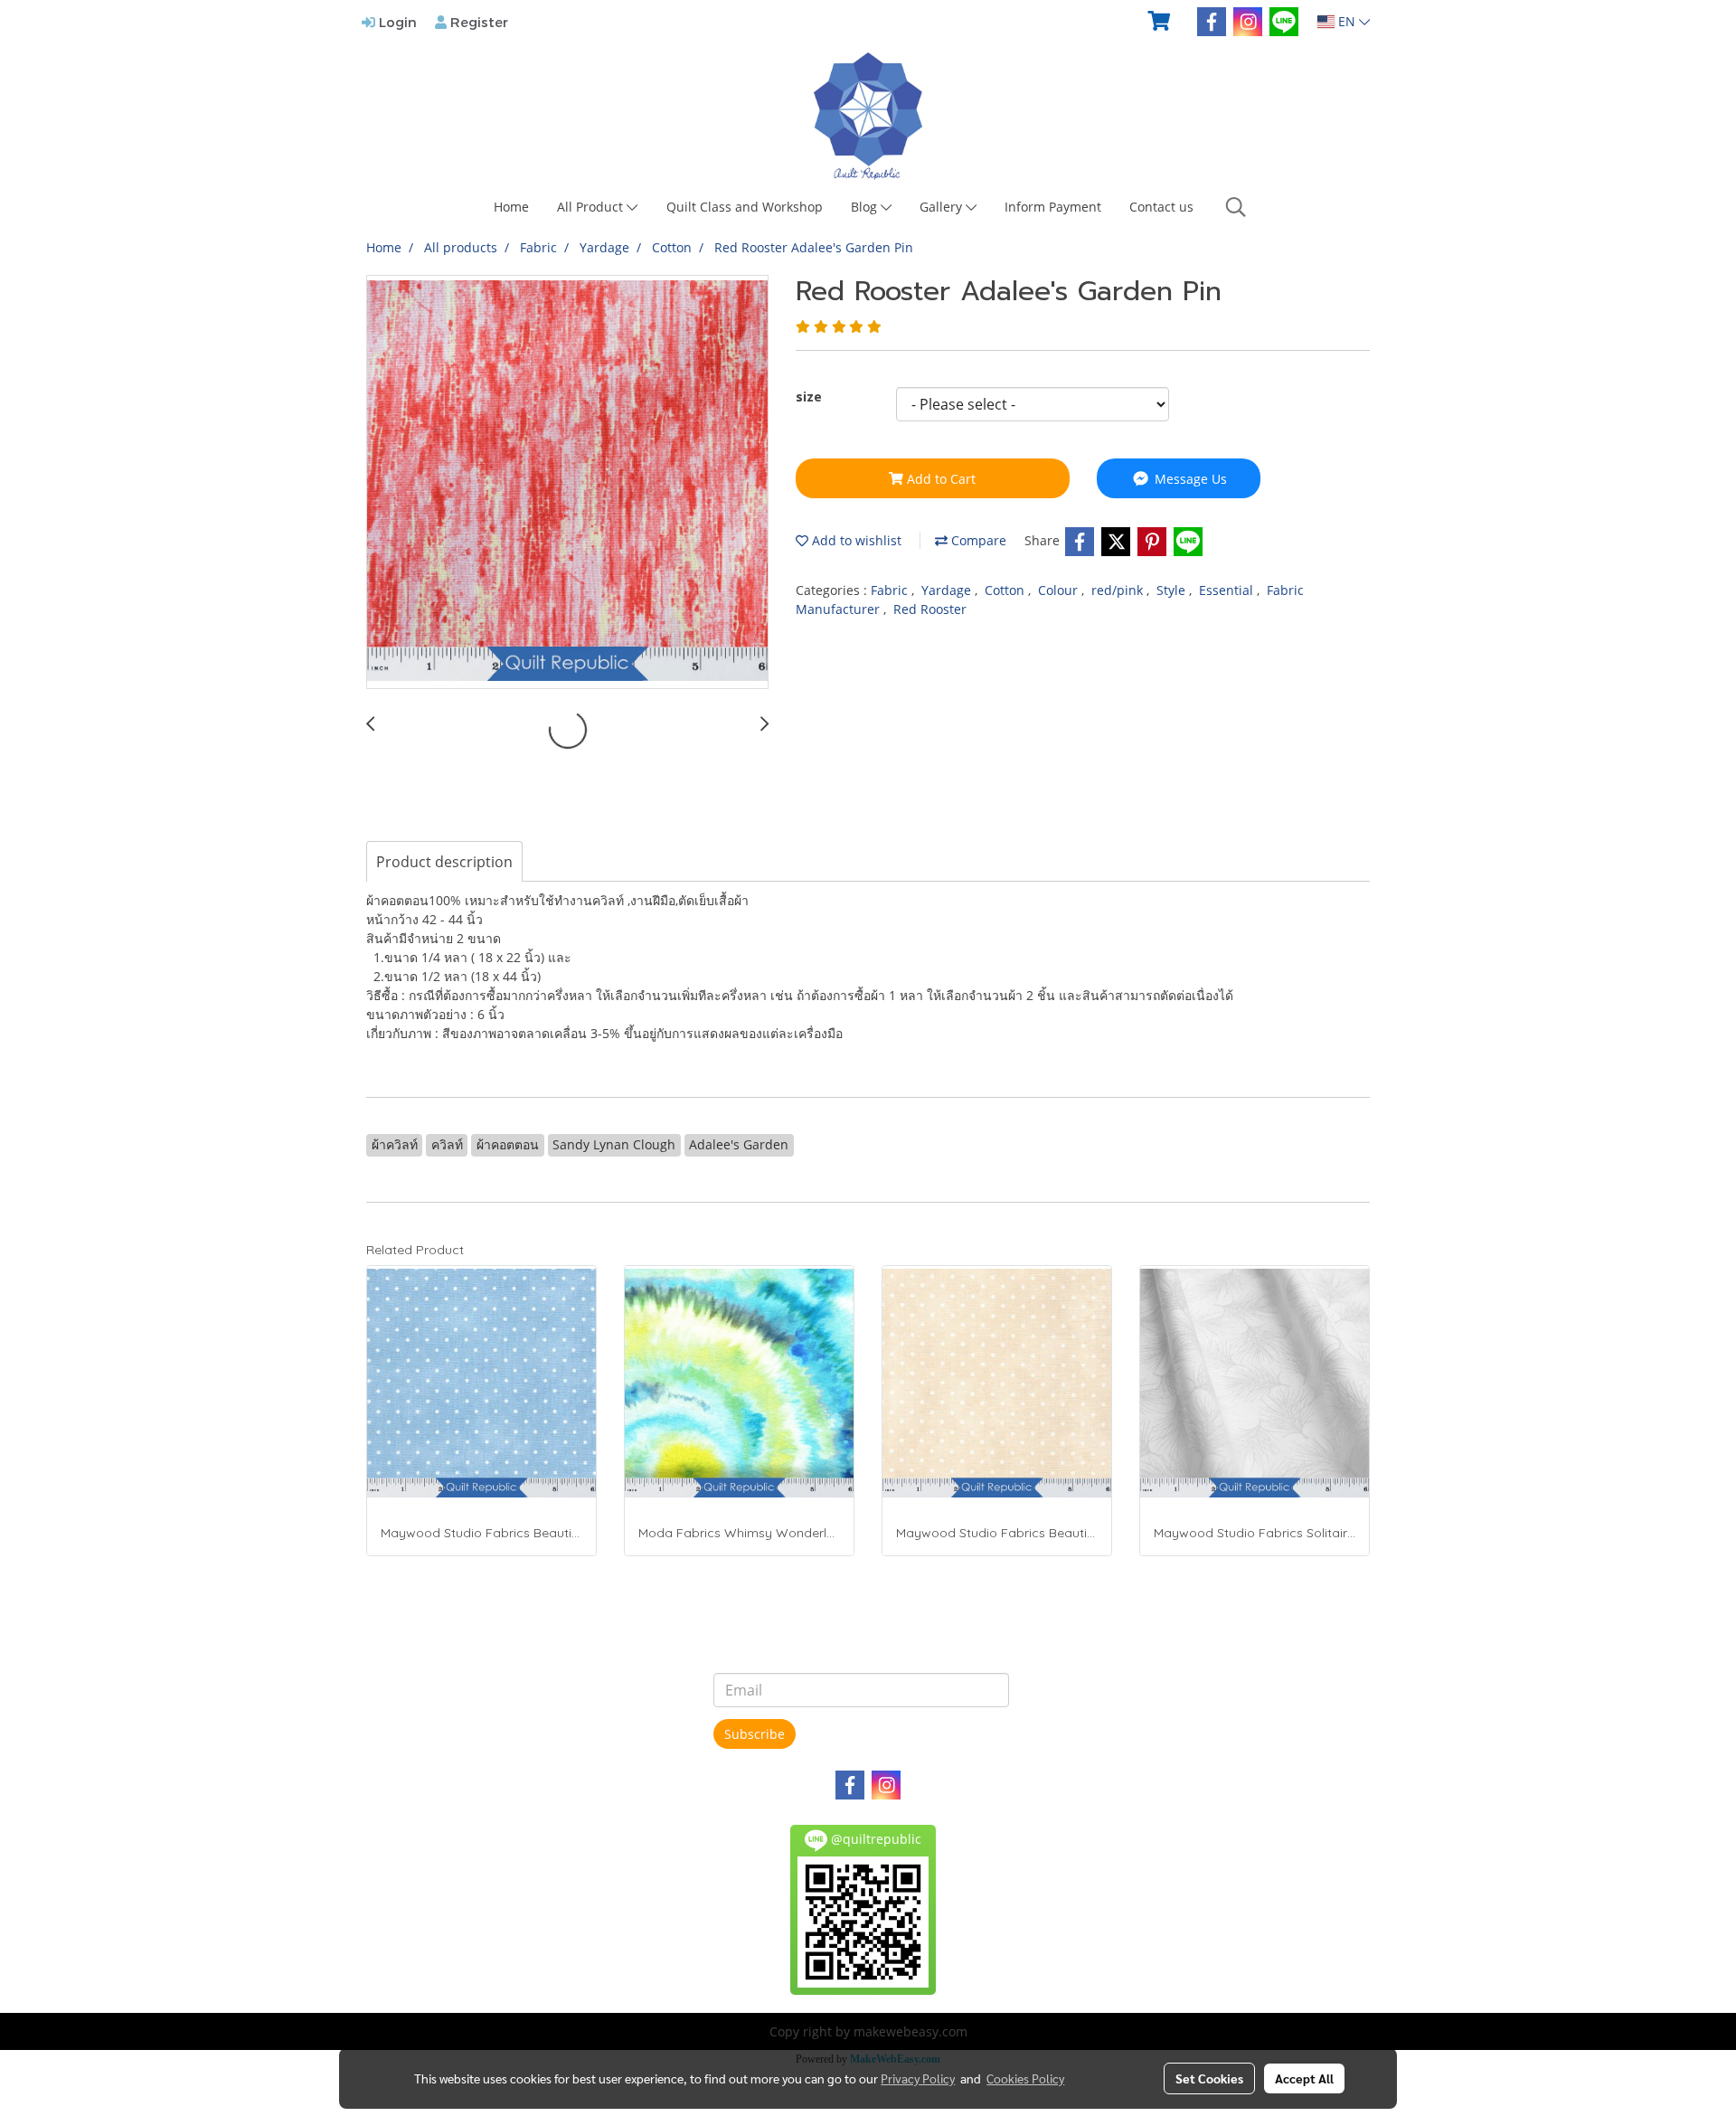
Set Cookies (1209, 2078)
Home (511, 207)
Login (396, 22)
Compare (977, 540)
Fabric (891, 590)
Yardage (948, 590)
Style (1173, 590)
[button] (1236, 207)
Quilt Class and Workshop (745, 207)
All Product (592, 207)
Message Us (1189, 479)
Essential (1228, 590)
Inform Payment (1053, 207)
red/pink (1119, 590)
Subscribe (755, 1734)
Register (477, 22)
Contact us (1161, 207)
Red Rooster (930, 609)
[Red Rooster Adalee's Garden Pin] (567, 483)
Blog (866, 207)
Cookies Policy (1025, 2078)
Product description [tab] (444, 862)
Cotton (1006, 590)
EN (1347, 21)
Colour (1060, 590)
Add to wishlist (855, 540)
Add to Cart (939, 479)
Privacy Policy (918, 2078)
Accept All (1304, 2078)
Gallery (943, 207)
